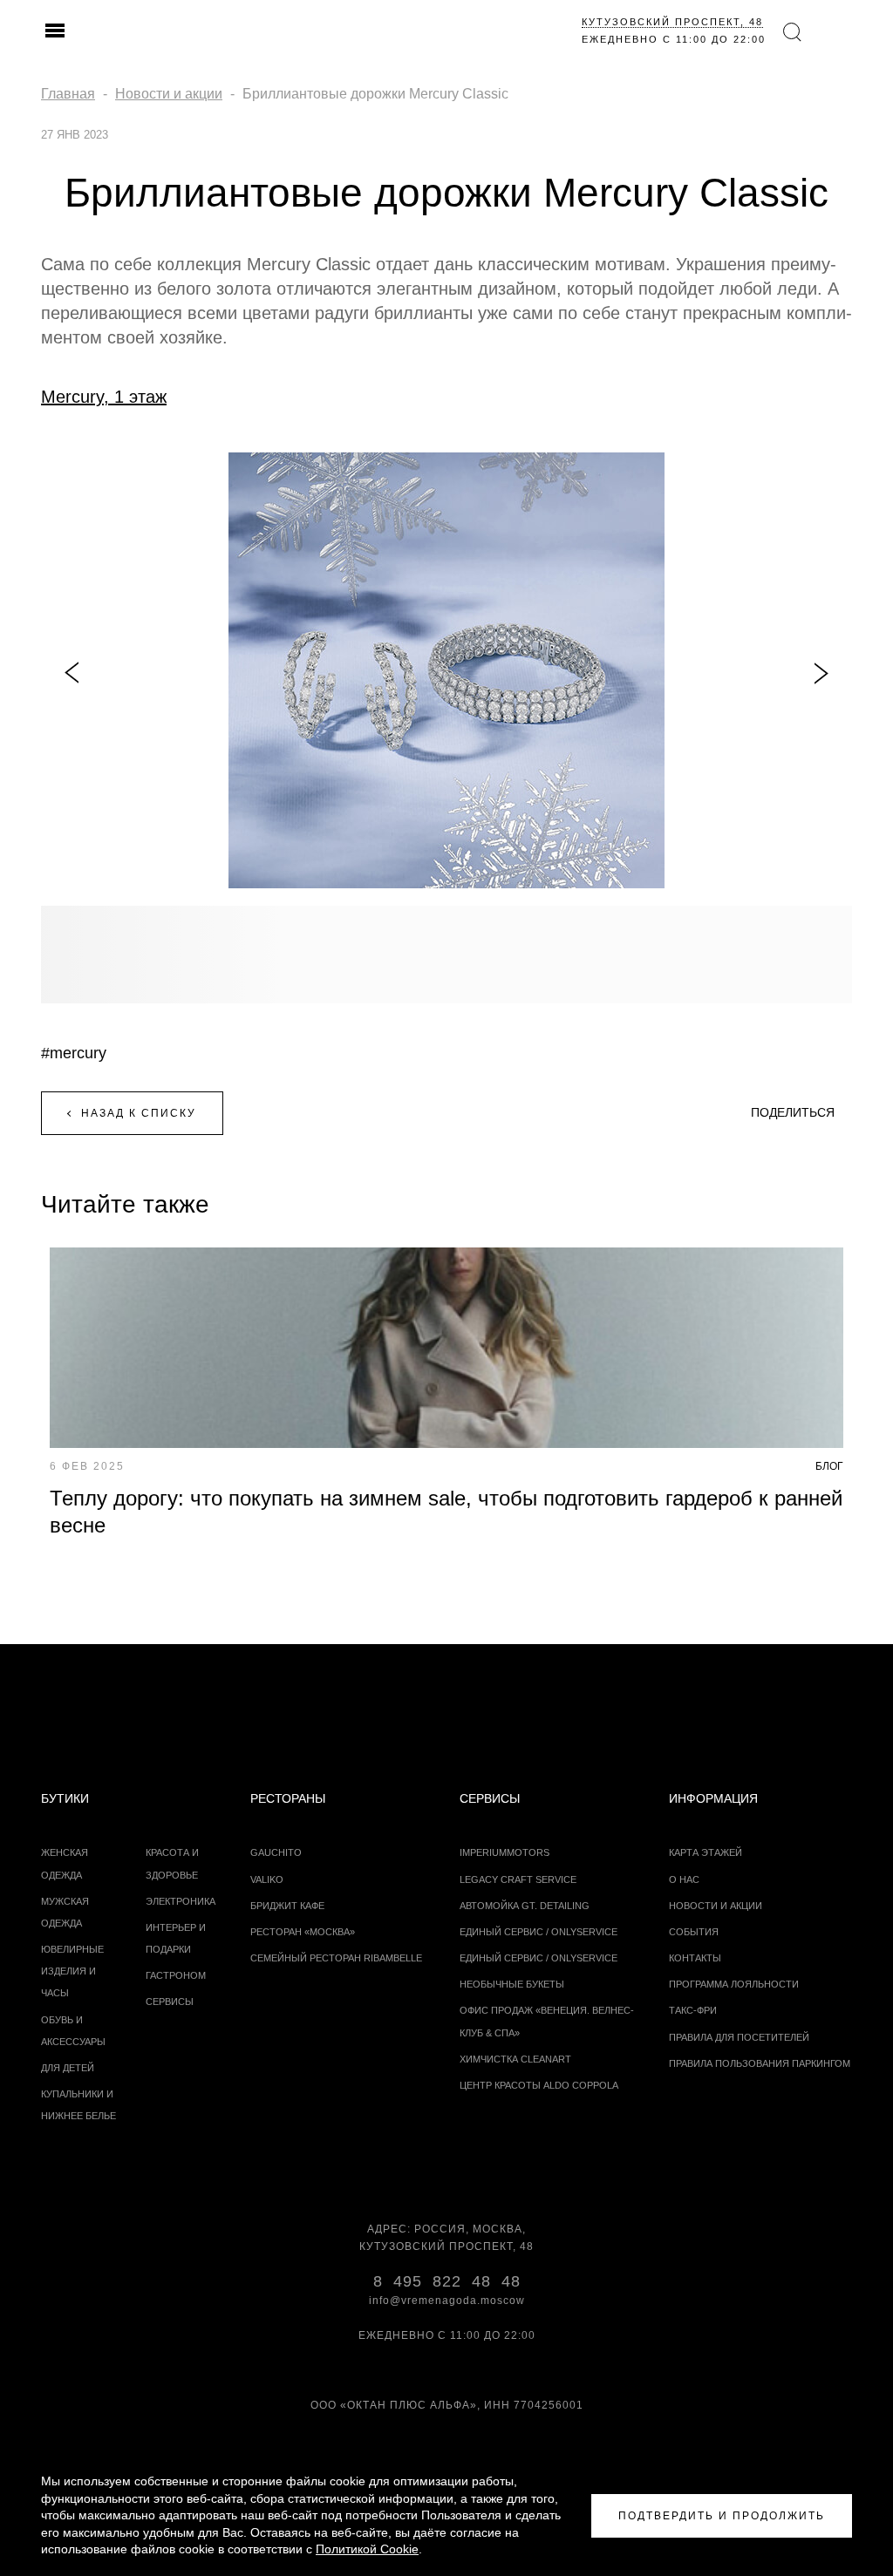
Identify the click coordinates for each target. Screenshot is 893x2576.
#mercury (74, 1053)
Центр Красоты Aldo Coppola (539, 2085)
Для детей (68, 2068)
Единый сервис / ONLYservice (539, 1932)
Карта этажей (706, 1852)
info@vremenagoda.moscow (447, 2301)
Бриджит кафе (287, 1906)
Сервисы (170, 2002)
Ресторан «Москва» (303, 1932)
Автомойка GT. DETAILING (525, 1906)
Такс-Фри (693, 2010)
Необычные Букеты (512, 1984)
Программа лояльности (734, 1984)
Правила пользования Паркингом (760, 2063)
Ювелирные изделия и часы (72, 1971)
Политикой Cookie (367, 2549)
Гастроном (176, 1975)
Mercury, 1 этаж (104, 397)
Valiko (267, 1879)
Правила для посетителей (739, 2037)
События (694, 1932)
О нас (684, 1879)
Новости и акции (716, 1906)
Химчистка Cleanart (515, 2059)
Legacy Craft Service (518, 1879)
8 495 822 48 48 (447, 2281)
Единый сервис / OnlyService (539, 1958)
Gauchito (276, 1852)
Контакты (695, 1958)
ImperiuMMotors (504, 1852)
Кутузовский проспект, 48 (672, 22)
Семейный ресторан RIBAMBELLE (336, 1958)
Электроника (181, 1901)
